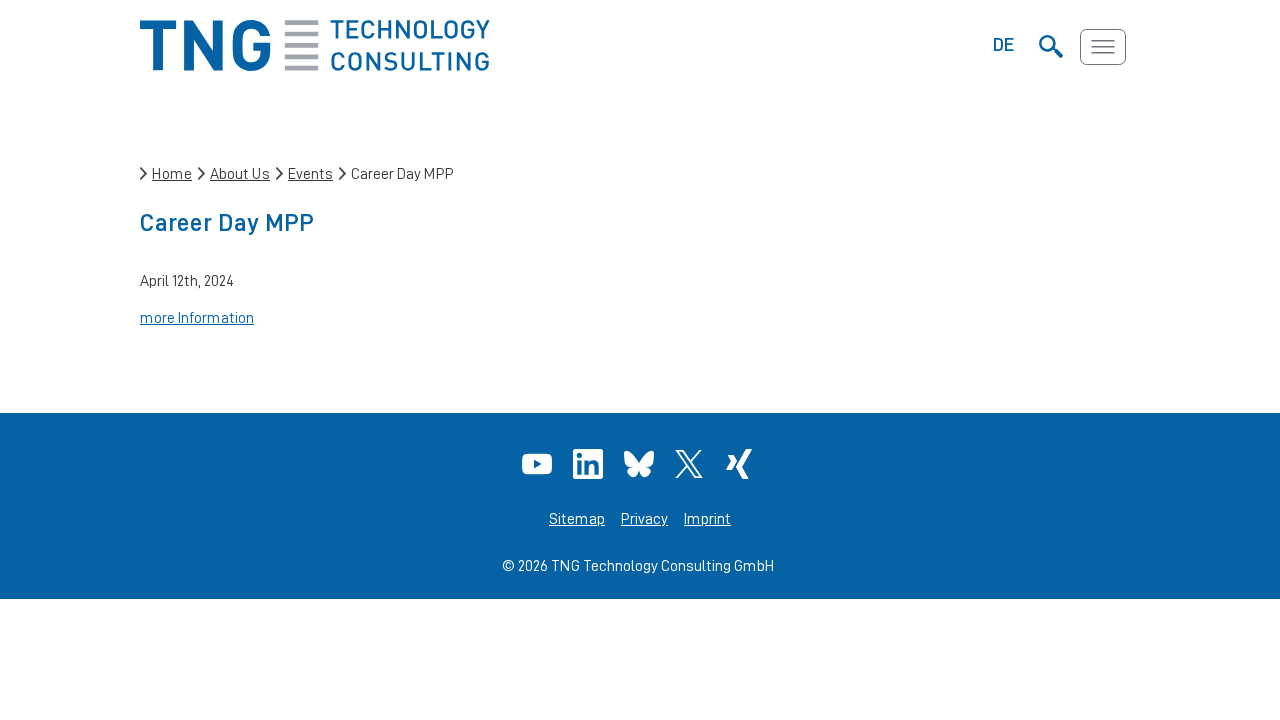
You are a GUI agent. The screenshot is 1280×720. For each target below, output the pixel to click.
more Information (197, 317)
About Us (240, 173)
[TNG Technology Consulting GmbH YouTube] (539, 464)
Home (172, 173)
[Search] (1050, 47)
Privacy (644, 518)
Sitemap (577, 518)
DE (1004, 44)
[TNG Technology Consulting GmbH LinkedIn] (590, 464)
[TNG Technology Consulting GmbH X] (691, 464)
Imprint (707, 518)
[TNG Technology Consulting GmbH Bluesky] (641, 464)
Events (310, 173)
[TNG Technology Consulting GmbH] (315, 65)
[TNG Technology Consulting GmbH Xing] (741, 464)
